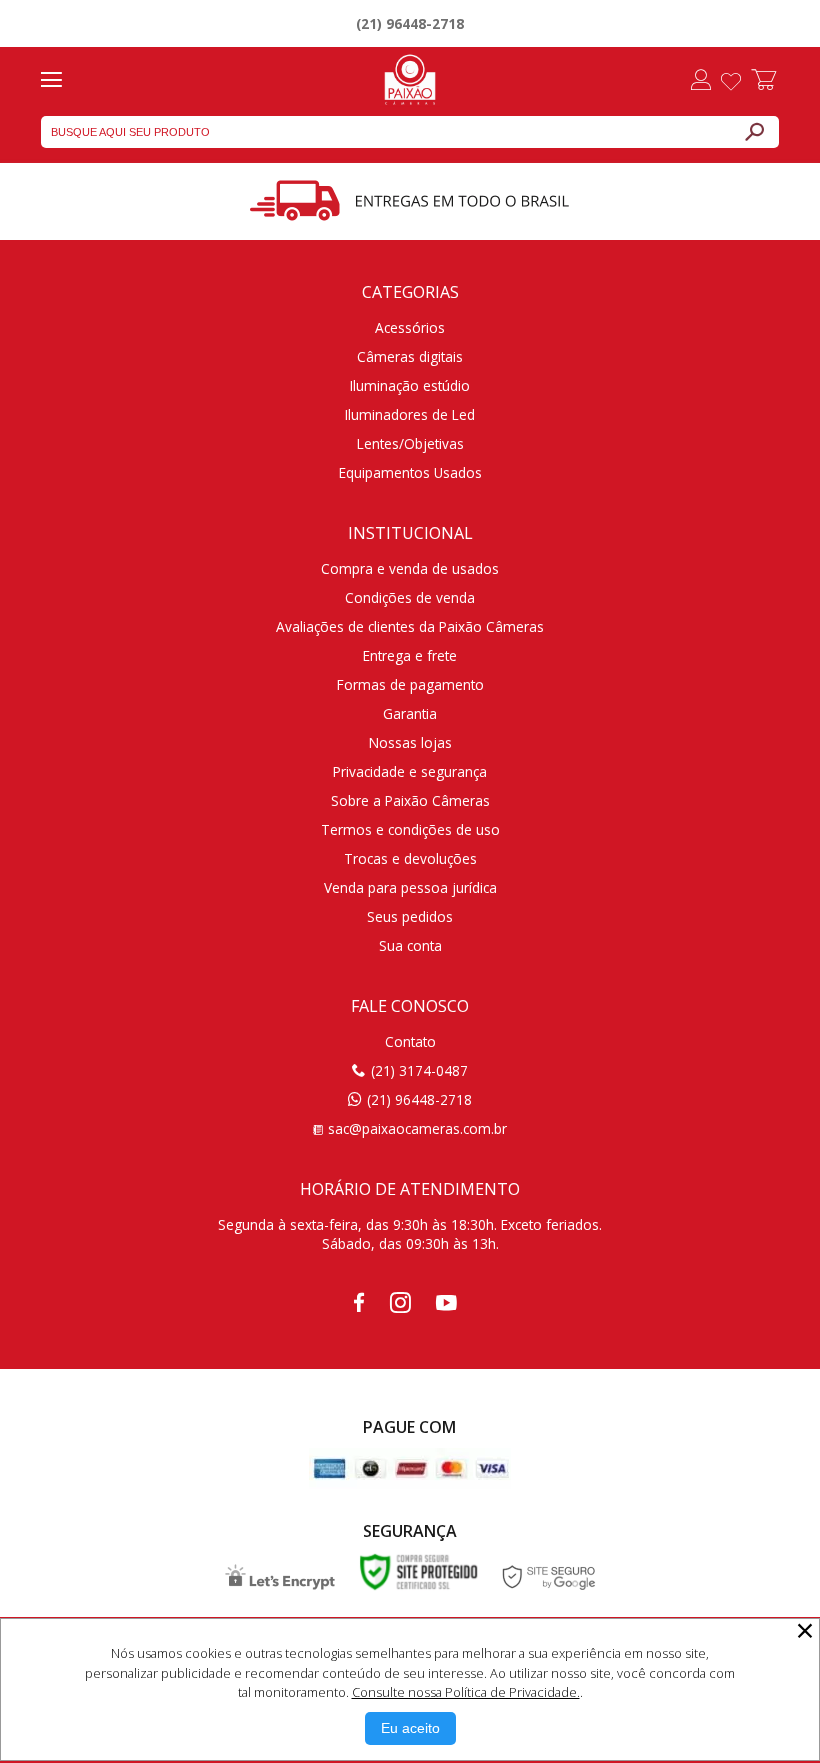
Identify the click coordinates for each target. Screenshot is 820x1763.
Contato (410, 1041)
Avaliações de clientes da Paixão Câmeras (410, 626)
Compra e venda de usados (410, 568)
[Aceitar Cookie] (410, 1728)
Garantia (410, 713)
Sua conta (410, 945)
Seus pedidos (410, 916)
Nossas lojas (410, 742)
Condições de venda (410, 597)
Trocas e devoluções (410, 858)
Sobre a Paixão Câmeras (410, 800)
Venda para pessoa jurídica (410, 887)
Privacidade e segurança (410, 771)
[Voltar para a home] (410, 77)
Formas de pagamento (410, 684)
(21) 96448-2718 (410, 23)
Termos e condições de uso (410, 829)
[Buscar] (754, 132)
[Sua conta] (701, 82)
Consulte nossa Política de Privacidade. (466, 1692)
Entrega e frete (410, 655)
